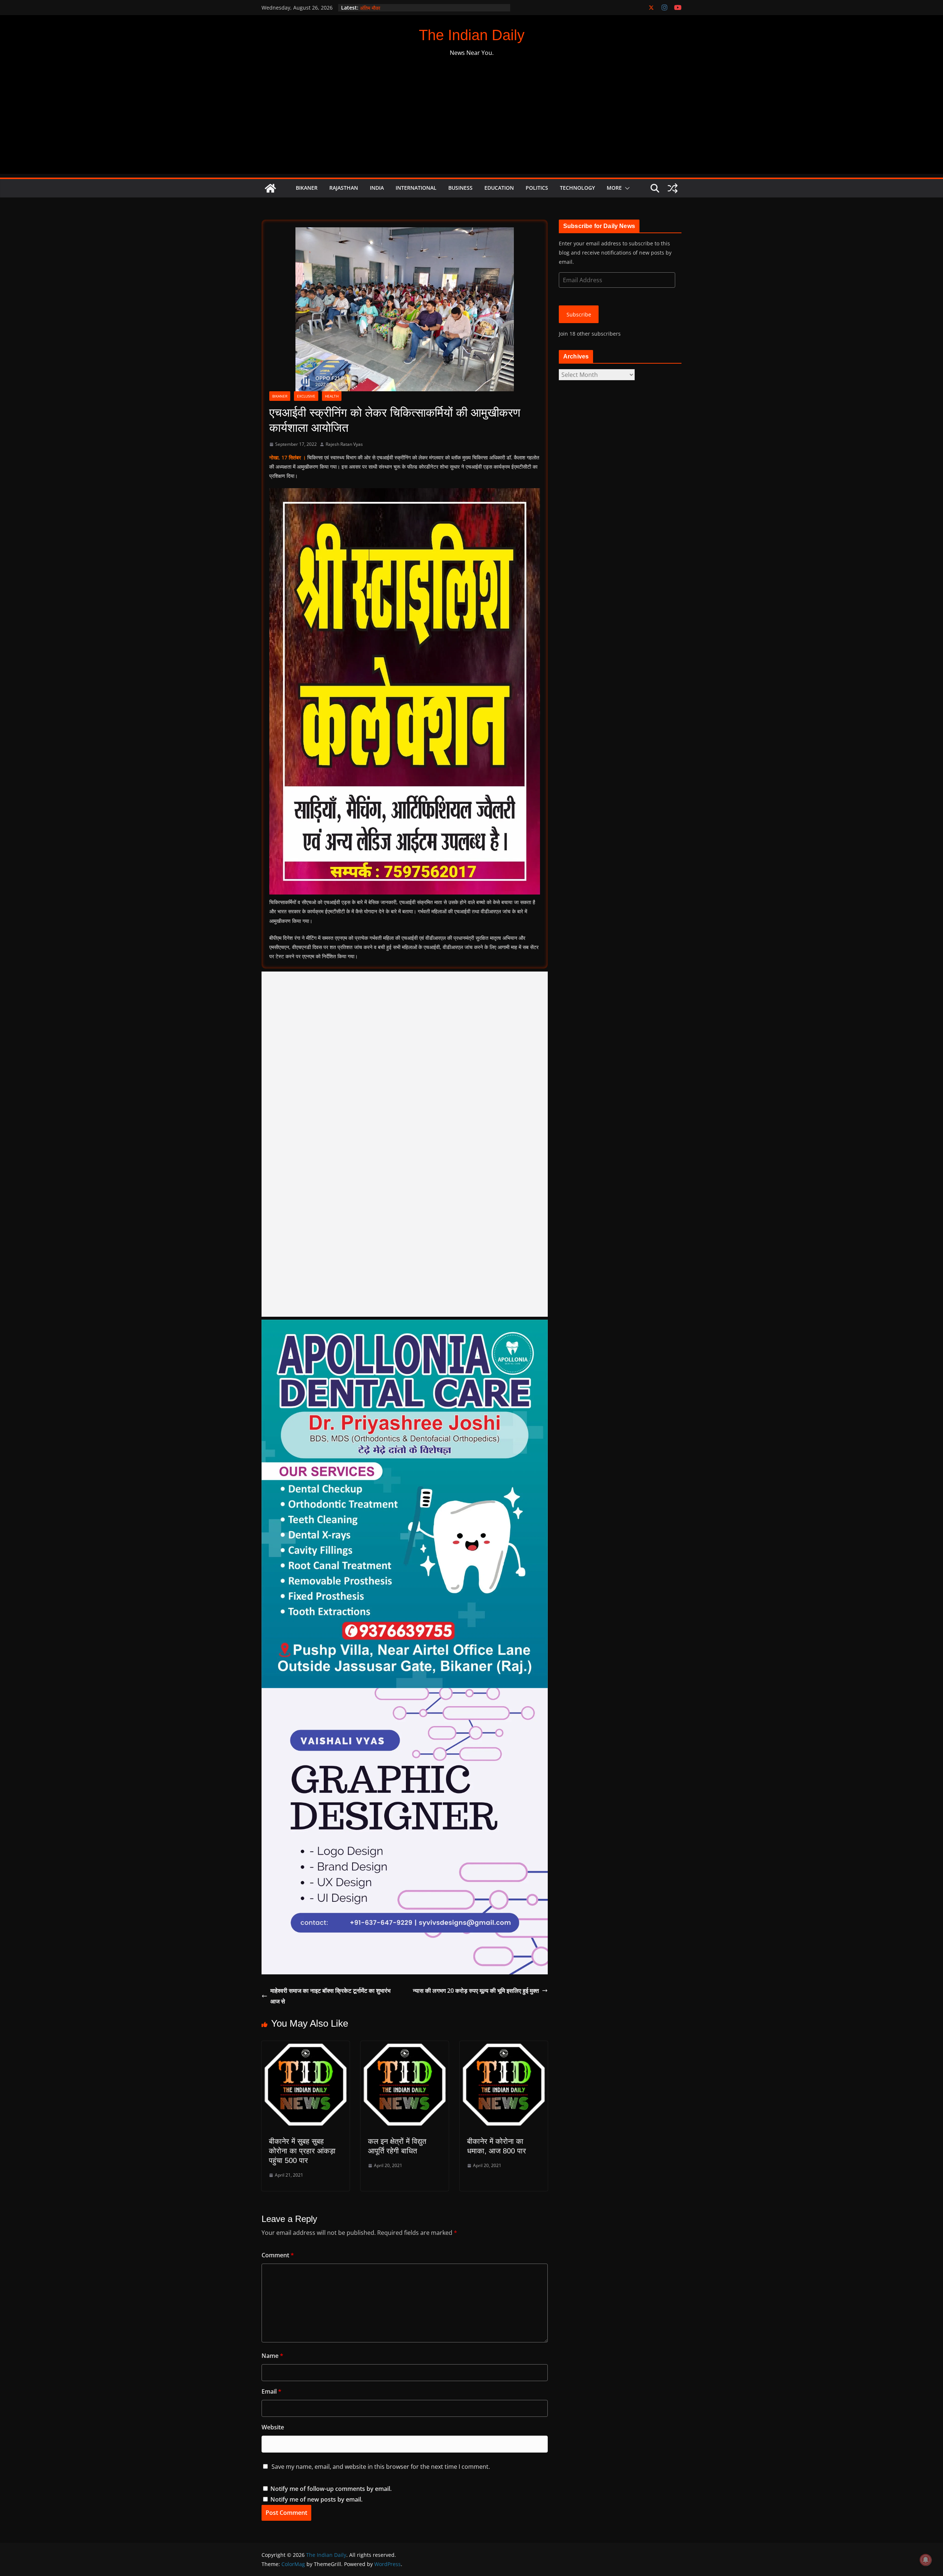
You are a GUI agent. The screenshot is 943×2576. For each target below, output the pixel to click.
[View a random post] (673, 188)
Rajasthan (344, 188)
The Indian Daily (472, 35)
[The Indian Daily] (270, 188)
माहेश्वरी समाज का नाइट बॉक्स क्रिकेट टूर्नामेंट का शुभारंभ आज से (330, 1996)
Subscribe (579, 314)
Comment (278, 2255)
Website (273, 2427)
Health (332, 396)
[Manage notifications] (926, 2560)
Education (499, 188)
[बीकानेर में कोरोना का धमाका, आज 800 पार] (504, 2046)
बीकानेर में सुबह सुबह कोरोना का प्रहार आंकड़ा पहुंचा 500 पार (302, 2151)
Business (460, 188)
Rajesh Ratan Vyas (344, 444)
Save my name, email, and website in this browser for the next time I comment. (381, 2467)
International (416, 188)
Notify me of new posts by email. (316, 2499)
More (614, 188)
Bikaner (307, 188)
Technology (577, 188)
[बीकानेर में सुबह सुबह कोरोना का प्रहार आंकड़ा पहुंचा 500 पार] (306, 2046)
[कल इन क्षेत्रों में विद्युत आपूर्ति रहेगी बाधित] (405, 2046)
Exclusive (306, 396)
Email (271, 2391)
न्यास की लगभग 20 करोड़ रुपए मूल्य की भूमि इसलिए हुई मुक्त (476, 1991)
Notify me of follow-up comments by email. (331, 2489)
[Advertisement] (471, 122)
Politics (537, 188)
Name (272, 2356)
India (377, 188)
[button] (626, 188)
